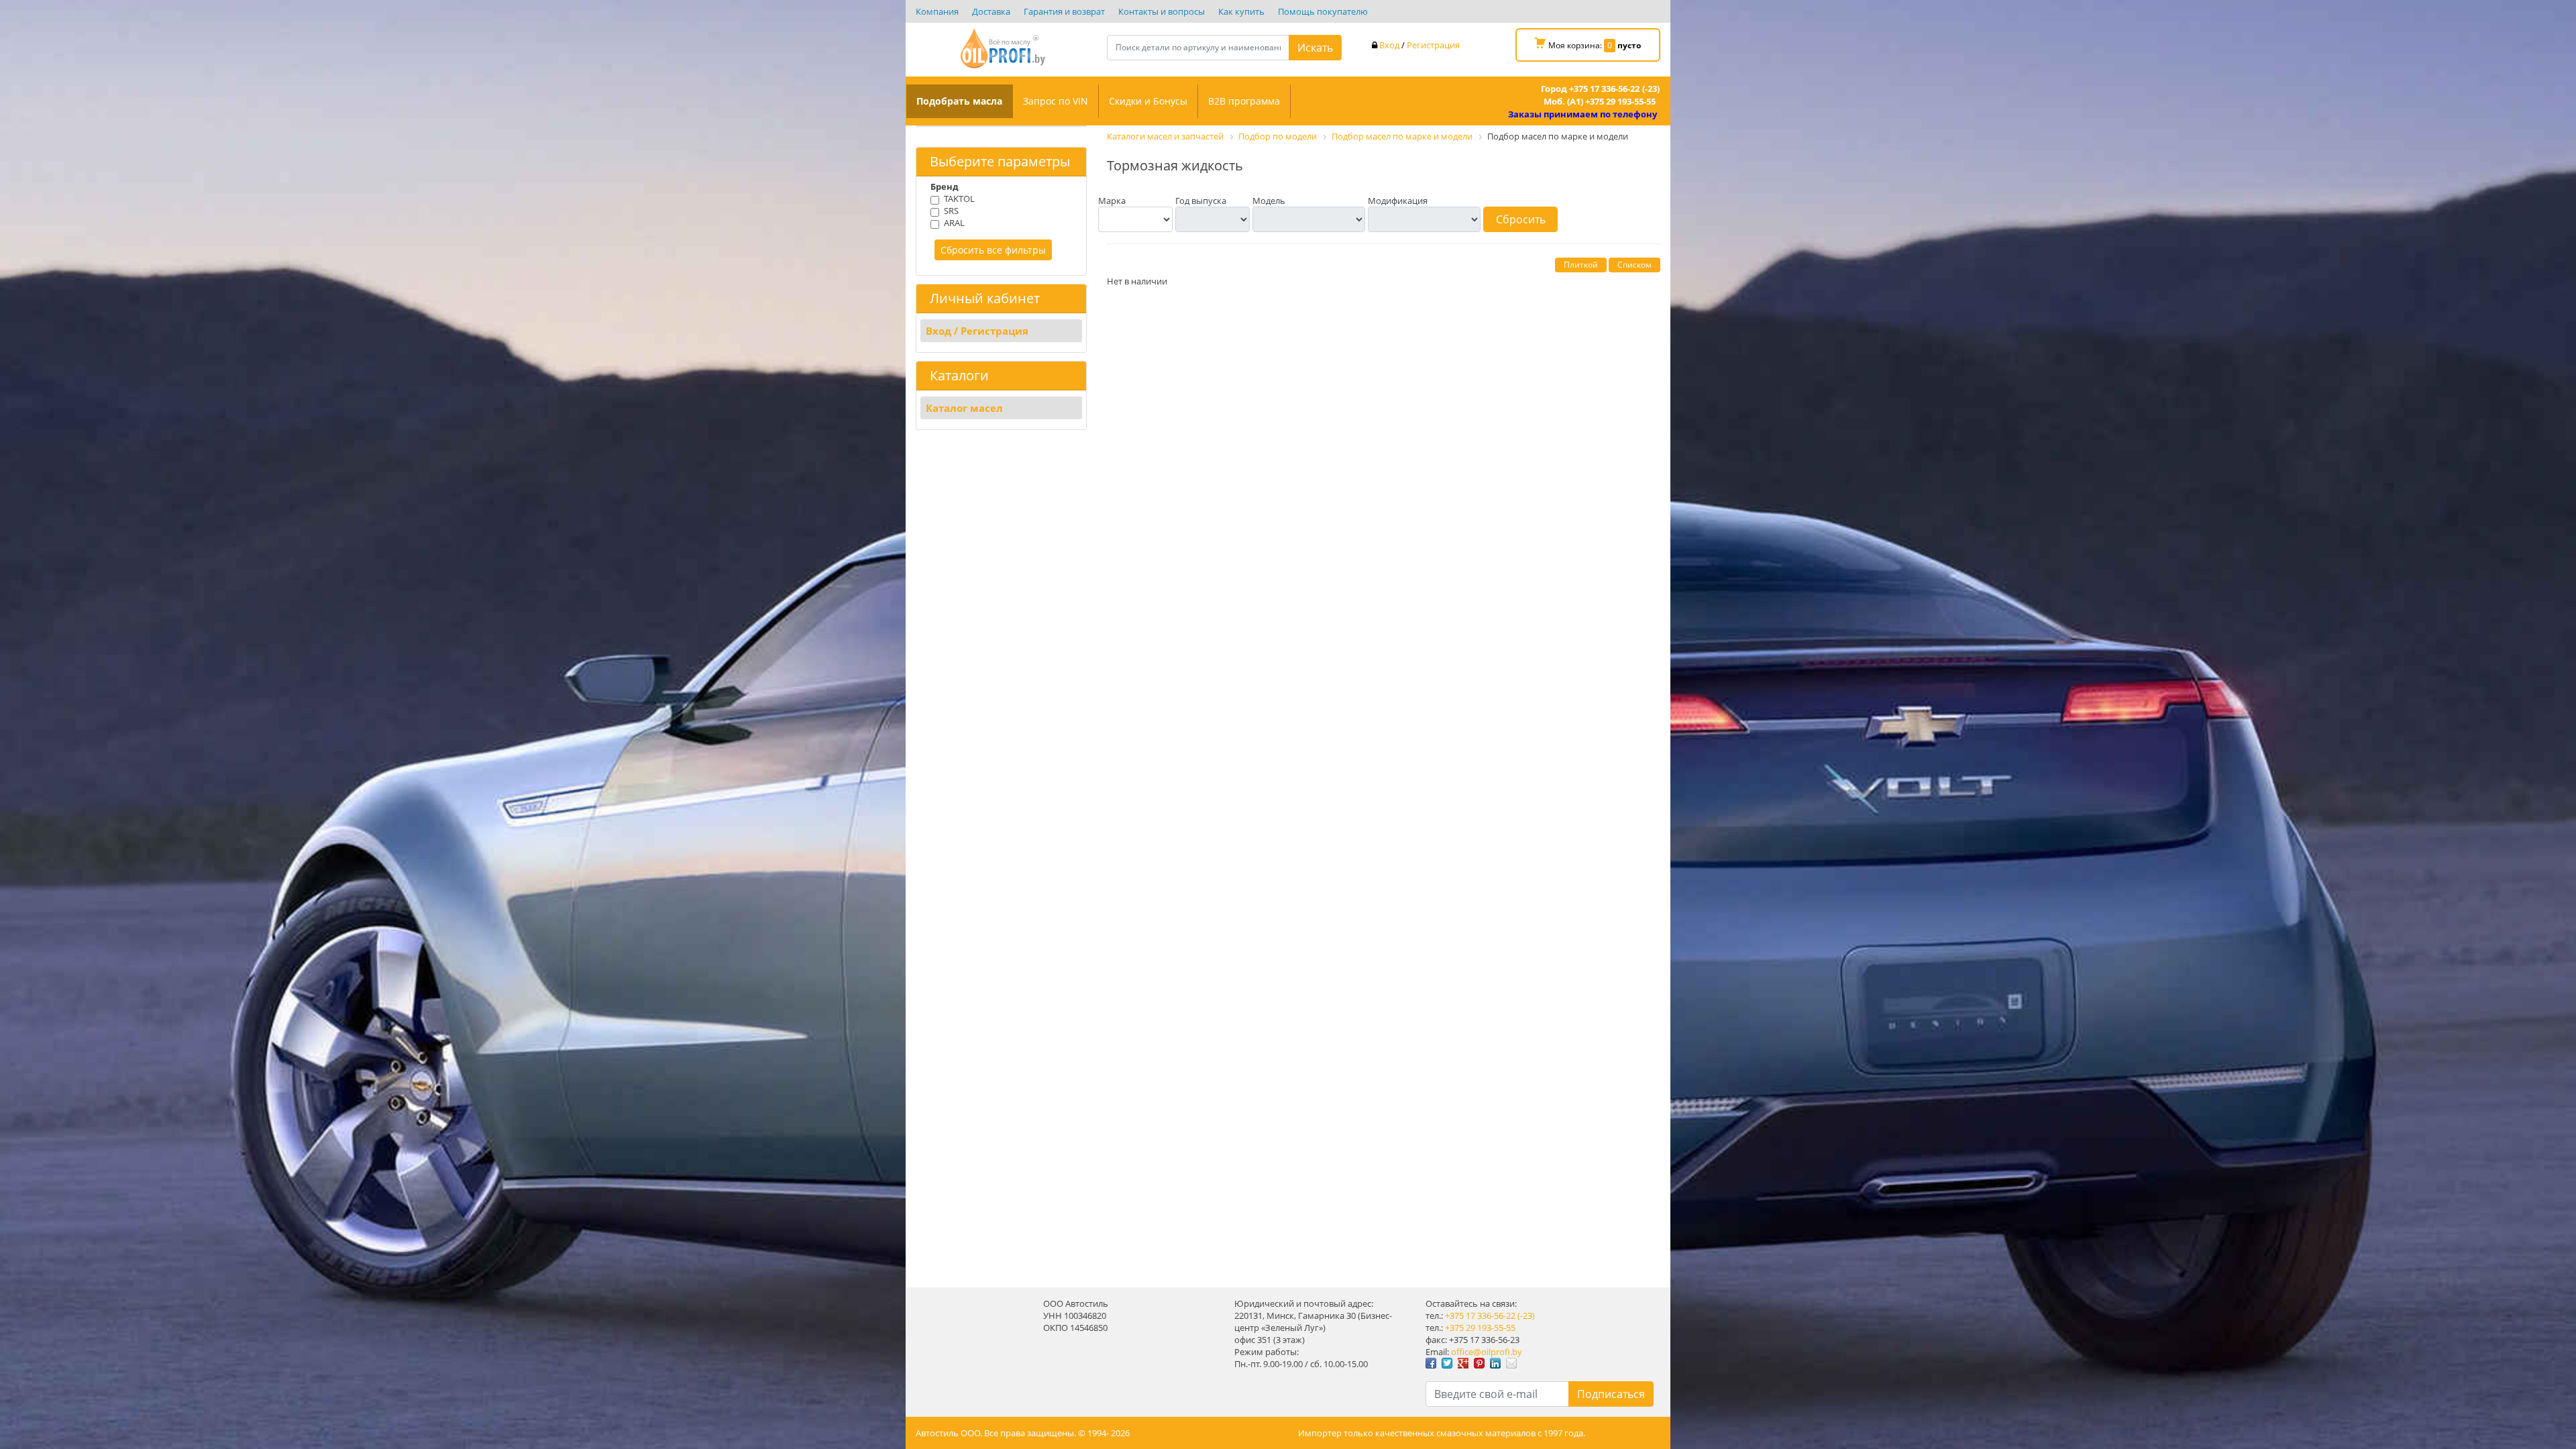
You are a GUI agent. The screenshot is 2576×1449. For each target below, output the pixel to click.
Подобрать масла (959, 101)
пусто (1629, 45)
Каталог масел (964, 408)
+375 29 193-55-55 (1480, 1328)
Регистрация (1433, 45)
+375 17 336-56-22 (1480, 1316)
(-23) (1526, 1316)
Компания (937, 11)
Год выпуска (1201, 201)
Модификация (1398, 201)
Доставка (991, 11)
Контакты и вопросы (1162, 11)
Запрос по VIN (1056, 101)
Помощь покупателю (1323, 11)
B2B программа (1244, 101)
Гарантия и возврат (1064, 11)
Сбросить (1521, 219)
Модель (1269, 201)
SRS (951, 211)
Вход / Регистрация (977, 331)
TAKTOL (959, 199)
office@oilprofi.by (1487, 1352)
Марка (1112, 201)
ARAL (954, 223)
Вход (1389, 45)
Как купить (1241, 11)
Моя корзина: (1594, 45)
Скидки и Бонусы (1148, 101)
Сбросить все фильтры (993, 250)
